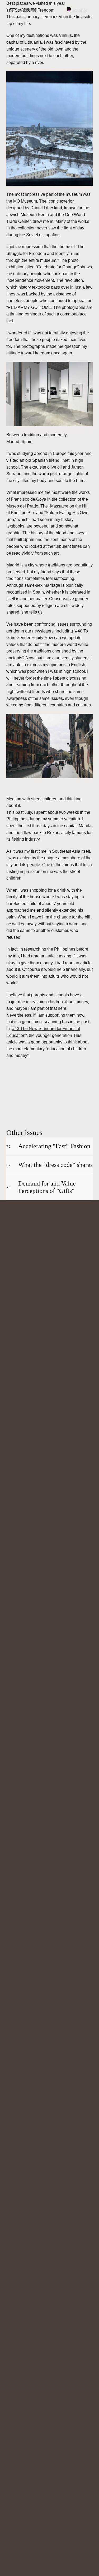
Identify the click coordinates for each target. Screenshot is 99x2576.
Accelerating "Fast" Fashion (48, 1146)
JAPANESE (28, 10)
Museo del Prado (22, 506)
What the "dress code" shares (49, 1165)
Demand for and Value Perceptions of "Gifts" (41, 1187)
